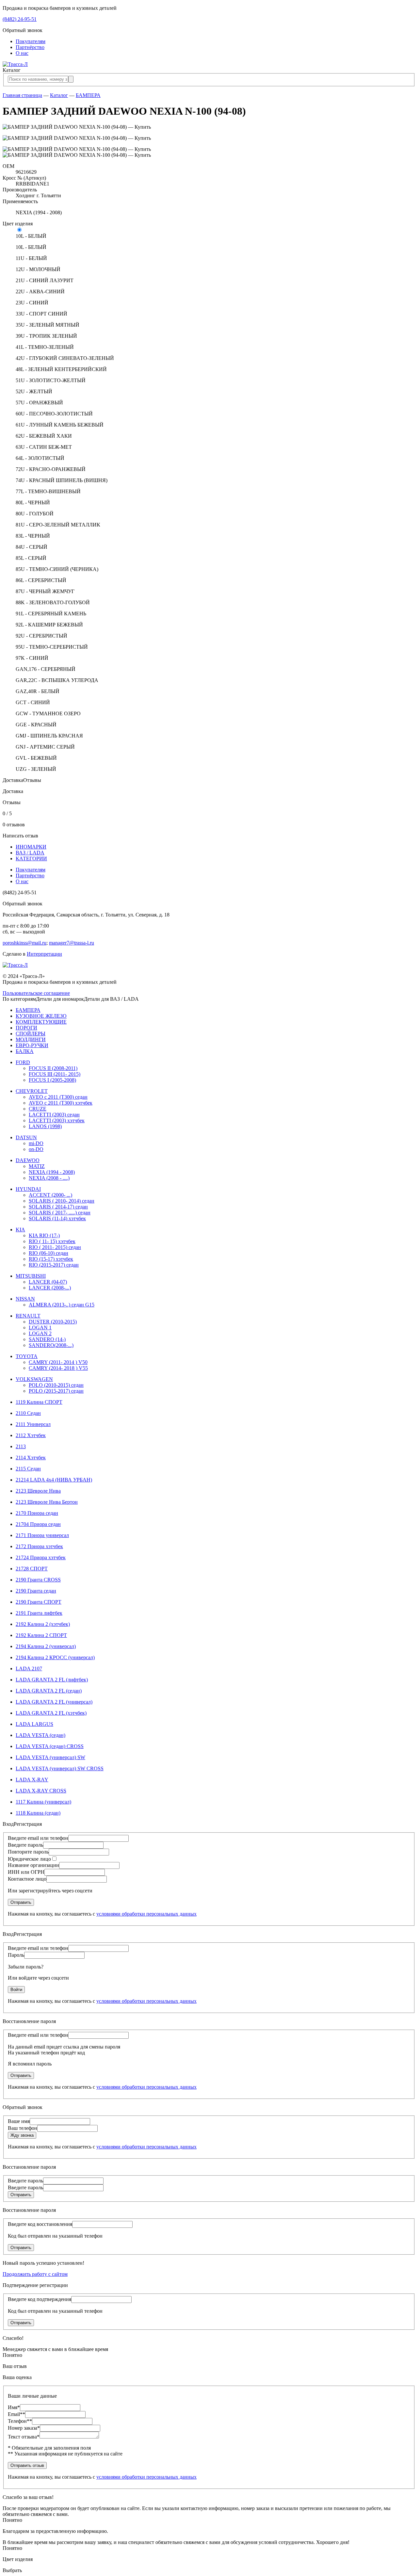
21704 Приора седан (38, 1524)
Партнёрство (30, 47)
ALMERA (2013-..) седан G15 (62, 1305)
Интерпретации (44, 954)
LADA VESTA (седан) (40, 1735)
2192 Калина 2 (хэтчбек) (43, 1624)
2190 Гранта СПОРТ (39, 1602)
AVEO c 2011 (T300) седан (58, 1097)
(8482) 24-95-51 (20, 19)
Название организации (33, 1865)
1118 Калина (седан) (38, 1813)
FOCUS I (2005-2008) (52, 1080)
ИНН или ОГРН (26, 1872)
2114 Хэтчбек (31, 1458)
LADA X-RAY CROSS (41, 1791)
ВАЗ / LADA (30, 853)
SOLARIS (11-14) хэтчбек (57, 1218)
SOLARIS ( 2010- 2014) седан (62, 1201)
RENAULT (28, 1316)
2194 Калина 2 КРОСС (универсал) (55, 1657)
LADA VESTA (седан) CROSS (50, 1746)
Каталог (59, 95)
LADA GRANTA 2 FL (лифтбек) (52, 1680)
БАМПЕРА (88, 95)
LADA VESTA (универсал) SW (50, 1757)
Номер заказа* (24, 2428)
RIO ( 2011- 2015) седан (55, 1247)
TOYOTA (27, 1356)
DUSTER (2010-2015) (53, 1322)
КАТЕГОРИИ (31, 859)
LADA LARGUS (34, 1724)
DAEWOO (28, 1160)
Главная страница (22, 95)
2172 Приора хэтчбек (39, 1546)
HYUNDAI (28, 1189)
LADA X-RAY (32, 1780)
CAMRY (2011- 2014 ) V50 (58, 1362)
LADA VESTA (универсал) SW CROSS (60, 1768)
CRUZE (38, 1109)
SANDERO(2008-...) (51, 1345)
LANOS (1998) (45, 1126)
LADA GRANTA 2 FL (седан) (49, 1691)
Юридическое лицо (29, 1859)
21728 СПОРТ (32, 1569)
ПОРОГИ (26, 1028)
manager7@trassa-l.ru (72, 943)
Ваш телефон (23, 2128)
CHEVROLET (32, 1091)
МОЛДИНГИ (31, 1039)
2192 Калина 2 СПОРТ (41, 1635)
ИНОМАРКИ (31, 847)
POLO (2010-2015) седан (56, 1385)
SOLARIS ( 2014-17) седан (58, 1207)
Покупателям (31, 41)
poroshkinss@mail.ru (24, 943)
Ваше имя (19, 2121)
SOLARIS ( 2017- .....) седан (60, 1213)
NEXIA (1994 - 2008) (52, 1172)
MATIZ (37, 1166)
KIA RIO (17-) (44, 1235)
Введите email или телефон (38, 1838)
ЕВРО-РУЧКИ (32, 1045)
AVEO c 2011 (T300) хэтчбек (61, 1103)
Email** (16, 2414)
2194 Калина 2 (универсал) (46, 1646)
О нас (22, 53)
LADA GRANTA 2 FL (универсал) (54, 1702)
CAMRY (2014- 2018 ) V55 (58, 1368)
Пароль (16, 1955)
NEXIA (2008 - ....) (49, 1178)
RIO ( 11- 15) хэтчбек (52, 1241)
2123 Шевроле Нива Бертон (47, 1502)
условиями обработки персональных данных (146, 1914)
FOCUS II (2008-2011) (53, 1068)
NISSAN (25, 1299)
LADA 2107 (29, 1669)
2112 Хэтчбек (31, 1435)
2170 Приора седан (37, 1513)
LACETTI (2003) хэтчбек (57, 1120)
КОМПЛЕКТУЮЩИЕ (41, 1022)
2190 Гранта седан (36, 1591)
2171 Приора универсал (42, 1535)
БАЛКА (25, 1051)
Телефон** (20, 2421)
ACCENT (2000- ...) (50, 1195)
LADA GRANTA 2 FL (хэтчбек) (51, 1713)
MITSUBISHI (31, 1276)
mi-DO (36, 1143)
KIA (20, 1230)
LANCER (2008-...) (50, 1288)
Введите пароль (25, 1845)
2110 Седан (28, 1413)
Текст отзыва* (24, 2437)
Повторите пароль (28, 1852)
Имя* (14, 2407)
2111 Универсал (33, 1424)
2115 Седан (28, 1469)
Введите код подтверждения (40, 2299)
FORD (23, 1062)
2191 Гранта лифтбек (39, 1613)
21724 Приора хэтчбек (41, 1557)
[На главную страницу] (15, 64)
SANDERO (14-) (47, 1339)
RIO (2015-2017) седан (54, 1265)
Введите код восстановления (40, 2224)
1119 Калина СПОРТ (39, 1402)
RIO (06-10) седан (48, 1253)
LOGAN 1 (40, 1328)
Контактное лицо (27, 1879)
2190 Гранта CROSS (38, 1580)
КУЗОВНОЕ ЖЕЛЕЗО (41, 1016)
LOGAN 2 (40, 1333)
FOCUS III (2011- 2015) (55, 1074)
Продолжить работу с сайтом (35, 2274)
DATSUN (26, 1137)
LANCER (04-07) (48, 1282)
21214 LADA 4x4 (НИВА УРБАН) (54, 1480)
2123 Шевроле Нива (38, 1491)
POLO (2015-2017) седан (56, 1391)
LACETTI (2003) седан (54, 1115)
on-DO (36, 1149)
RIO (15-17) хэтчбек (51, 1259)
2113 (21, 1446)
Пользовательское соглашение (36, 993)
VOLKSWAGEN (34, 1379)
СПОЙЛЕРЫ (31, 1034)
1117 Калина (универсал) (43, 1802)
